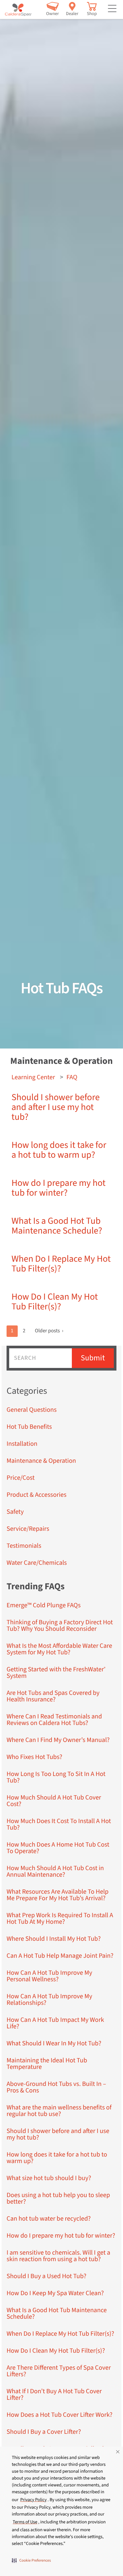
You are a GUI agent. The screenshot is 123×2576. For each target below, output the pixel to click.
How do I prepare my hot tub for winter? (59, 1188)
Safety (15, 1512)
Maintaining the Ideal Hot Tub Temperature (47, 2064)
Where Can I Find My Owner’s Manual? (58, 1740)
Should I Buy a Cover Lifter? (44, 2432)
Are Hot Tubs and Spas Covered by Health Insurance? (53, 1696)
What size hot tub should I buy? (49, 2178)
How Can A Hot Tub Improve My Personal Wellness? (49, 1976)
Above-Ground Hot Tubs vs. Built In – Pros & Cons (56, 2087)
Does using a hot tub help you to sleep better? (58, 2198)
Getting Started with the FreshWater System (56, 1673)
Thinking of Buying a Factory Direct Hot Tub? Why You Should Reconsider (60, 1626)
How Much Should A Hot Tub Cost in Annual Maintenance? (55, 1871)
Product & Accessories (37, 1495)
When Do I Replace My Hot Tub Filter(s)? (61, 1264)
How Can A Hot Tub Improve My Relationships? (49, 2000)
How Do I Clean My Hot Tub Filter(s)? (55, 1302)
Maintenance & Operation (41, 1461)
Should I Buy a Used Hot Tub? (46, 2276)
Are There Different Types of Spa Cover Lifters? (59, 2371)
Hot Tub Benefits (29, 1427)
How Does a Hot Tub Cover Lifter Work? (60, 2415)
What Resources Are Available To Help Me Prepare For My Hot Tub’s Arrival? (58, 1895)
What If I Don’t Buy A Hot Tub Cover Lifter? (54, 2395)
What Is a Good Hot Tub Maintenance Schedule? (57, 1226)
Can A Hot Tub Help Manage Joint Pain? (60, 1956)
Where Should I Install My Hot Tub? (54, 1939)
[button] (31, 2560)
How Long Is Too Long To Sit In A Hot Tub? (56, 1777)
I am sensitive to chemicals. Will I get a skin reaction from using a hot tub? (58, 2256)
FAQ (72, 1077)
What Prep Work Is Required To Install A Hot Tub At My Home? (60, 1919)
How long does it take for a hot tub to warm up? (59, 1150)
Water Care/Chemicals (37, 1563)
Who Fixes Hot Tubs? (34, 1757)
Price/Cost (21, 1478)
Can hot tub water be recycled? (49, 2219)
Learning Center (33, 1077)
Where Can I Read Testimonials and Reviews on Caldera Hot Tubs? (54, 1720)
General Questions (32, 1410)
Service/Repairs (28, 1529)
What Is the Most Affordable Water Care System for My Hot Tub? (59, 1649)
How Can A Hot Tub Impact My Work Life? (55, 2023)
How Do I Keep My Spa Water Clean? (55, 2293)
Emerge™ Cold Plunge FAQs (44, 1605)
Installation (22, 1444)
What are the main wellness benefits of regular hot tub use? (59, 2111)
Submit (93, 1358)
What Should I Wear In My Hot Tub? (54, 2043)
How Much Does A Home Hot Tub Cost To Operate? (58, 1848)
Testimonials (24, 1546)
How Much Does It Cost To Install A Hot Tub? (59, 1824)
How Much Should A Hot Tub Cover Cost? (54, 1801)
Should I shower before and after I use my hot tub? (56, 1107)
